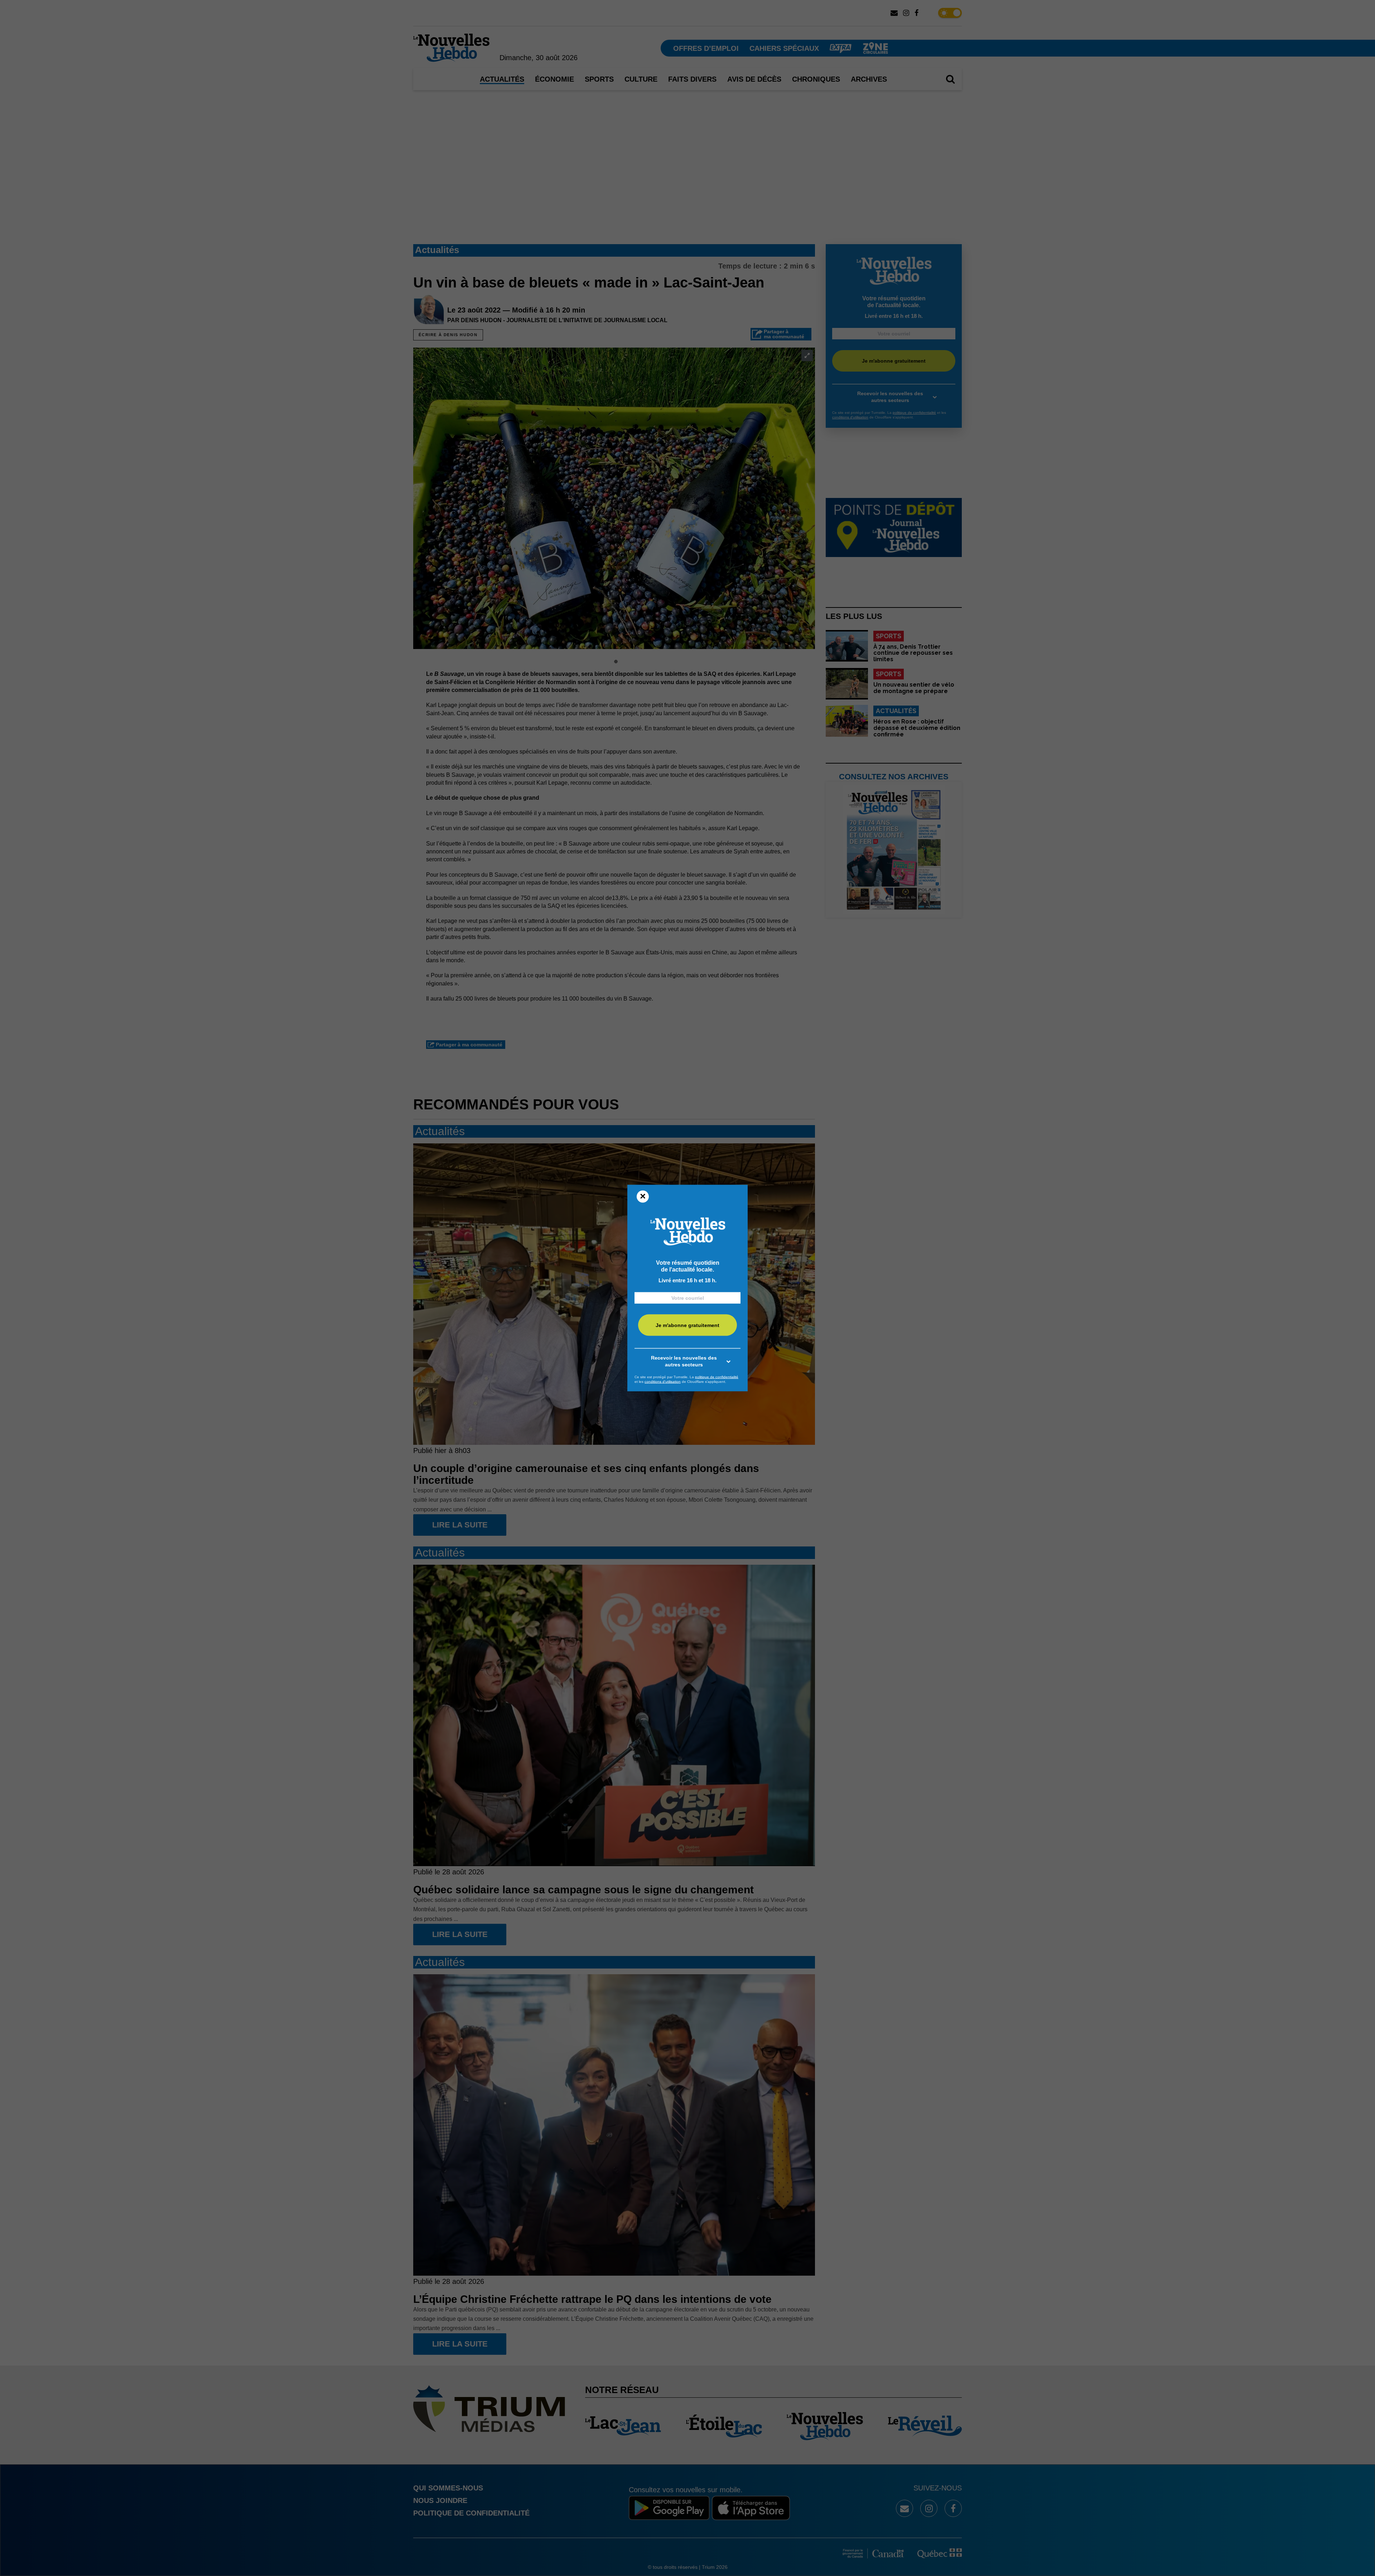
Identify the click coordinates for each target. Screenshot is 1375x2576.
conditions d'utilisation (663, 1382)
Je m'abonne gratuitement (687, 1325)
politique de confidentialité (717, 1377)
